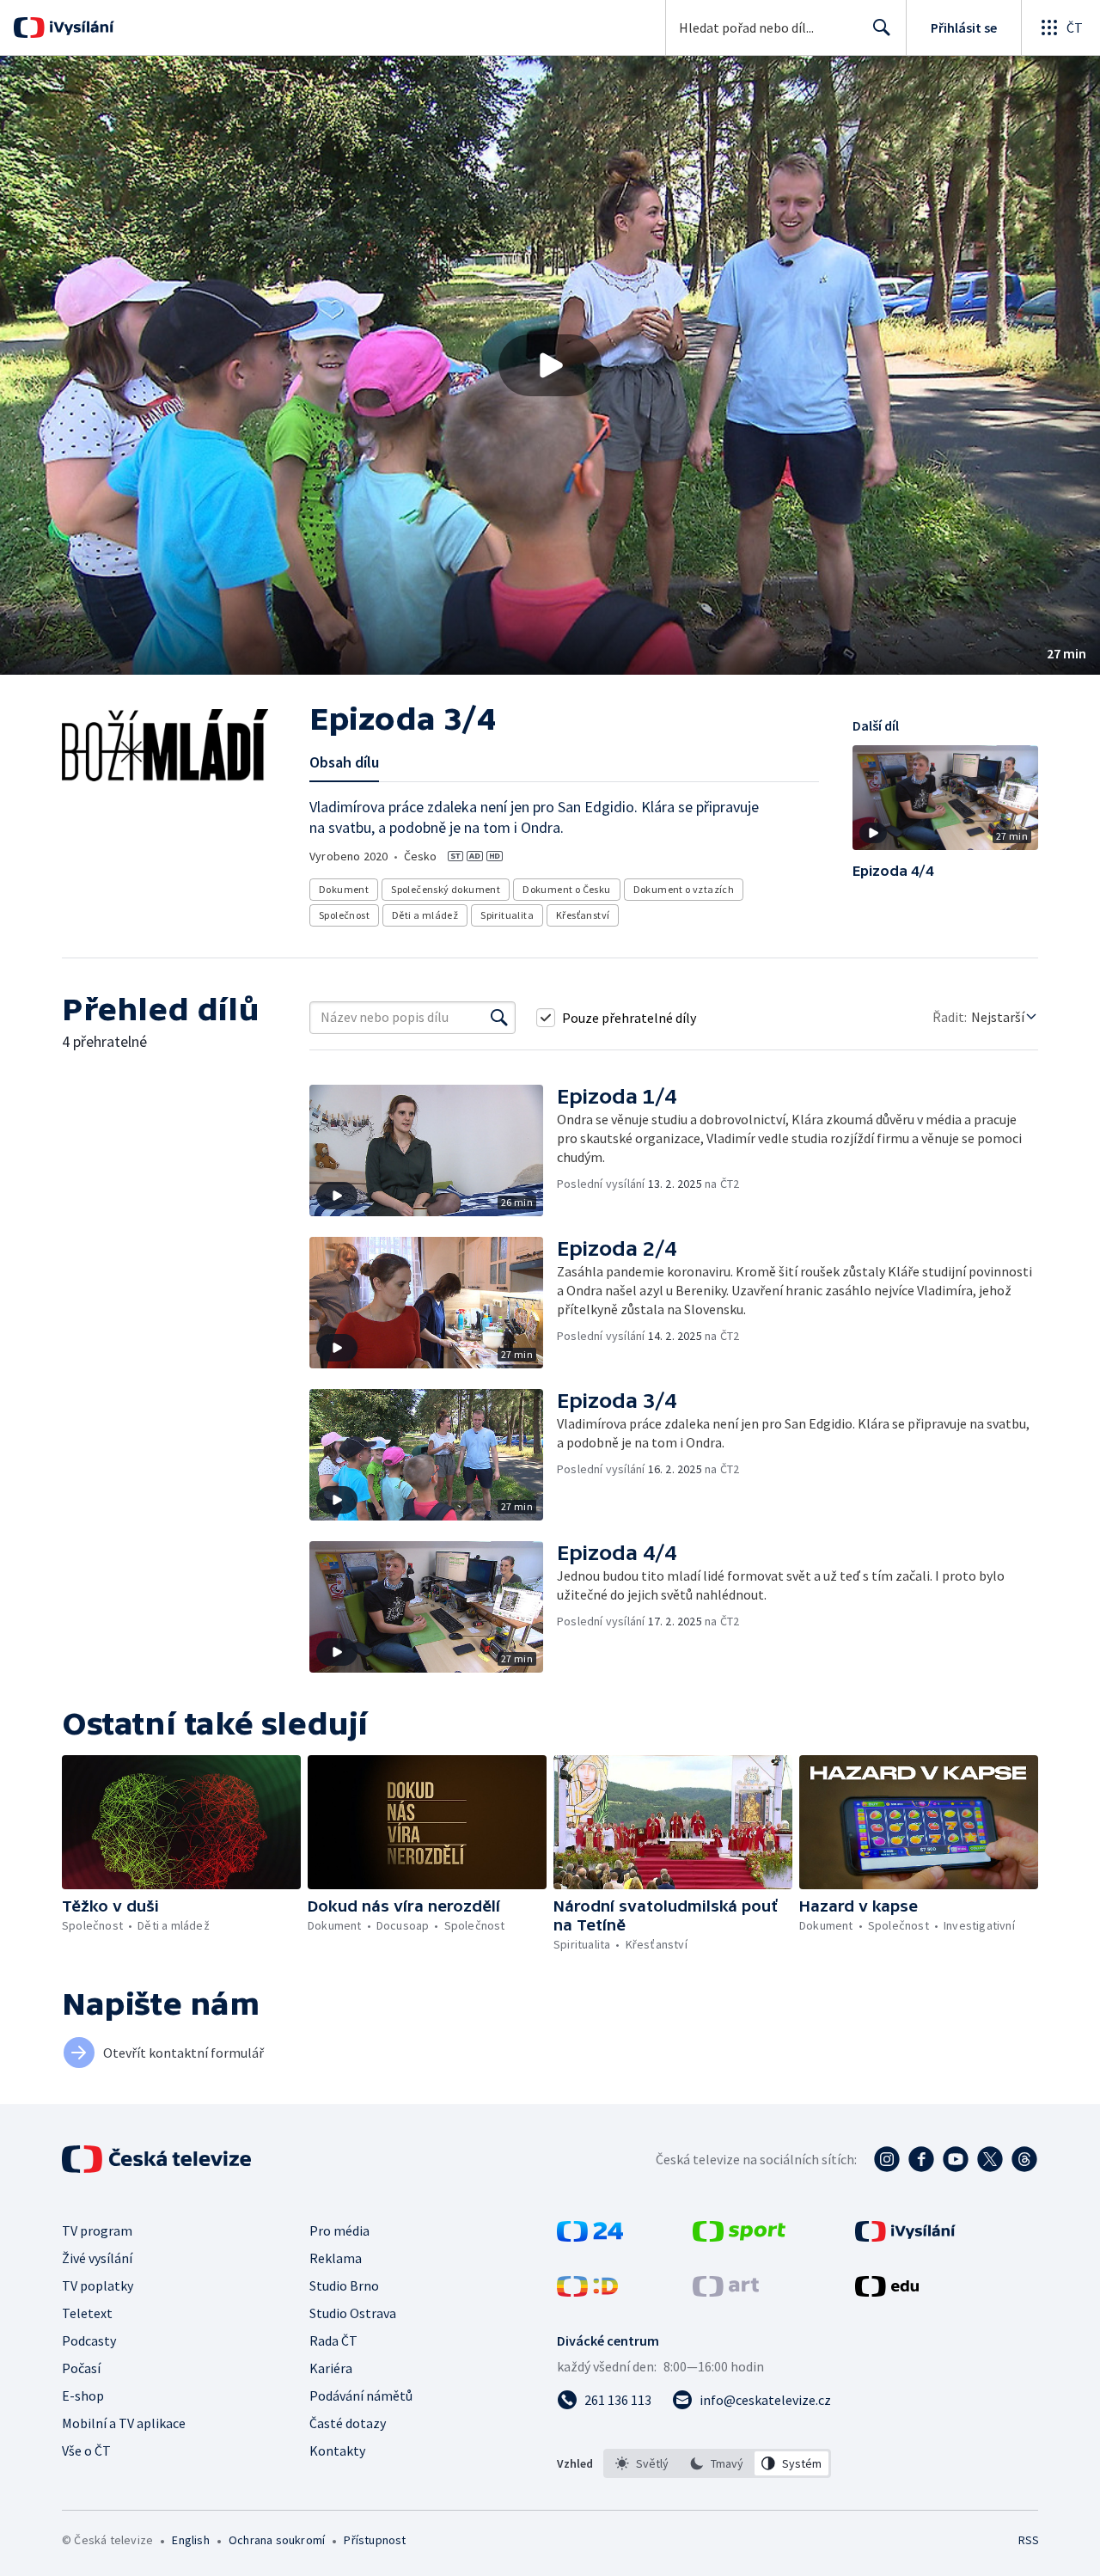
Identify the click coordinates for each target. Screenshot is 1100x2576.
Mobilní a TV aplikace (124, 2423)
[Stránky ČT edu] (887, 2291)
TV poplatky (98, 2285)
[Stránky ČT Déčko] (587, 2291)
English (190, 2540)
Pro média (339, 2230)
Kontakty (337, 2451)
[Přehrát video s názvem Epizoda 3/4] (550, 365)
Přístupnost (375, 2540)
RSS (1029, 2540)
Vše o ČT (86, 2451)
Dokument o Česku (566, 889)
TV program (97, 2230)
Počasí (81, 2368)
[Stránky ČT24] (590, 2236)
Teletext (87, 2313)
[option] (642, 2463)
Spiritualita (507, 915)
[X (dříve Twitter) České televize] (990, 2159)
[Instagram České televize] (887, 2159)
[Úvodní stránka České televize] (158, 2159)
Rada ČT (333, 2340)
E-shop (83, 2395)
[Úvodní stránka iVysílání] (79, 28)
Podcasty (89, 2340)
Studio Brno (344, 2285)
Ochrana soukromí (277, 2540)
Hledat (882, 28)
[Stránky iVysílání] (905, 2236)
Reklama (336, 2258)
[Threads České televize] (1024, 2159)
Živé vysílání (97, 2258)
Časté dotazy (348, 2423)
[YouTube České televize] (956, 2159)
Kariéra (331, 2368)
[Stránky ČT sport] (739, 2236)
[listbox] (717, 2463)
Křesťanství (583, 915)
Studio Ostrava (353, 2313)
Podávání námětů (361, 2395)
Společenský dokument (446, 889)
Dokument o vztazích (684, 889)
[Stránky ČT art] (726, 2291)
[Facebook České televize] (921, 2159)
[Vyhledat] (499, 1018)
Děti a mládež (425, 915)
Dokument (344, 889)
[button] (550, 365)
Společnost (344, 915)
